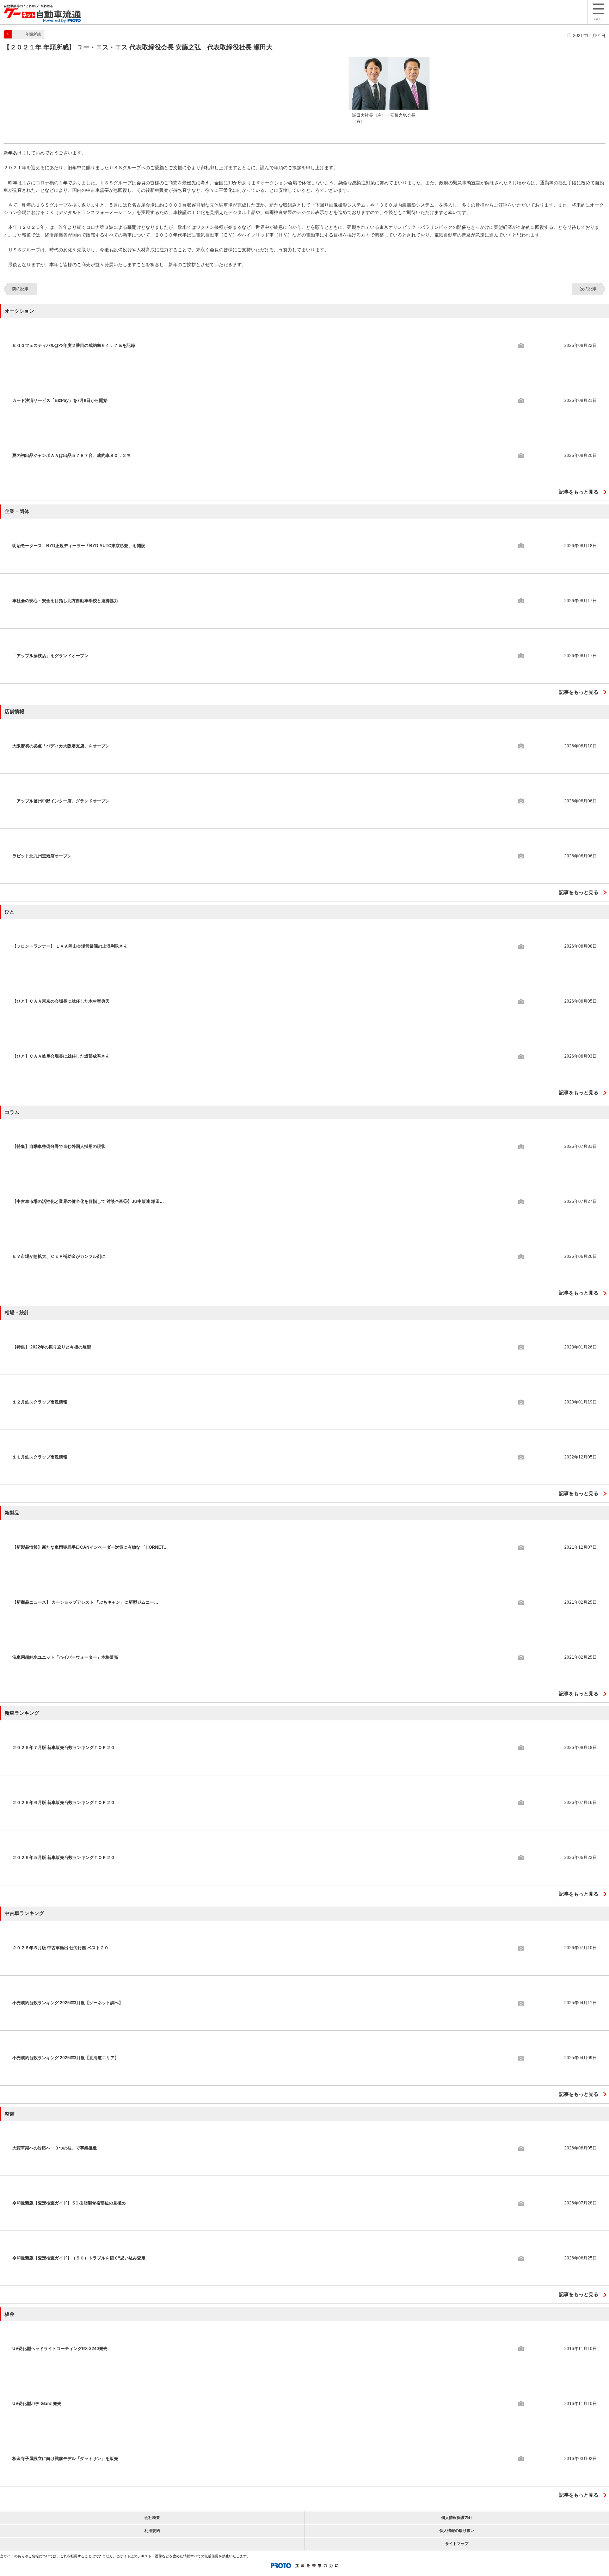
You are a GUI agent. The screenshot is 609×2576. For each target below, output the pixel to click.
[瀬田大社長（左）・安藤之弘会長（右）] (389, 60)
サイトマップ (457, 2544)
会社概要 (152, 2517)
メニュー (598, 19)
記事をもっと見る (579, 492)
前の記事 (20, 289)
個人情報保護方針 (457, 2517)
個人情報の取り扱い (457, 2531)
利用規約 (152, 2531)
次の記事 (589, 289)
